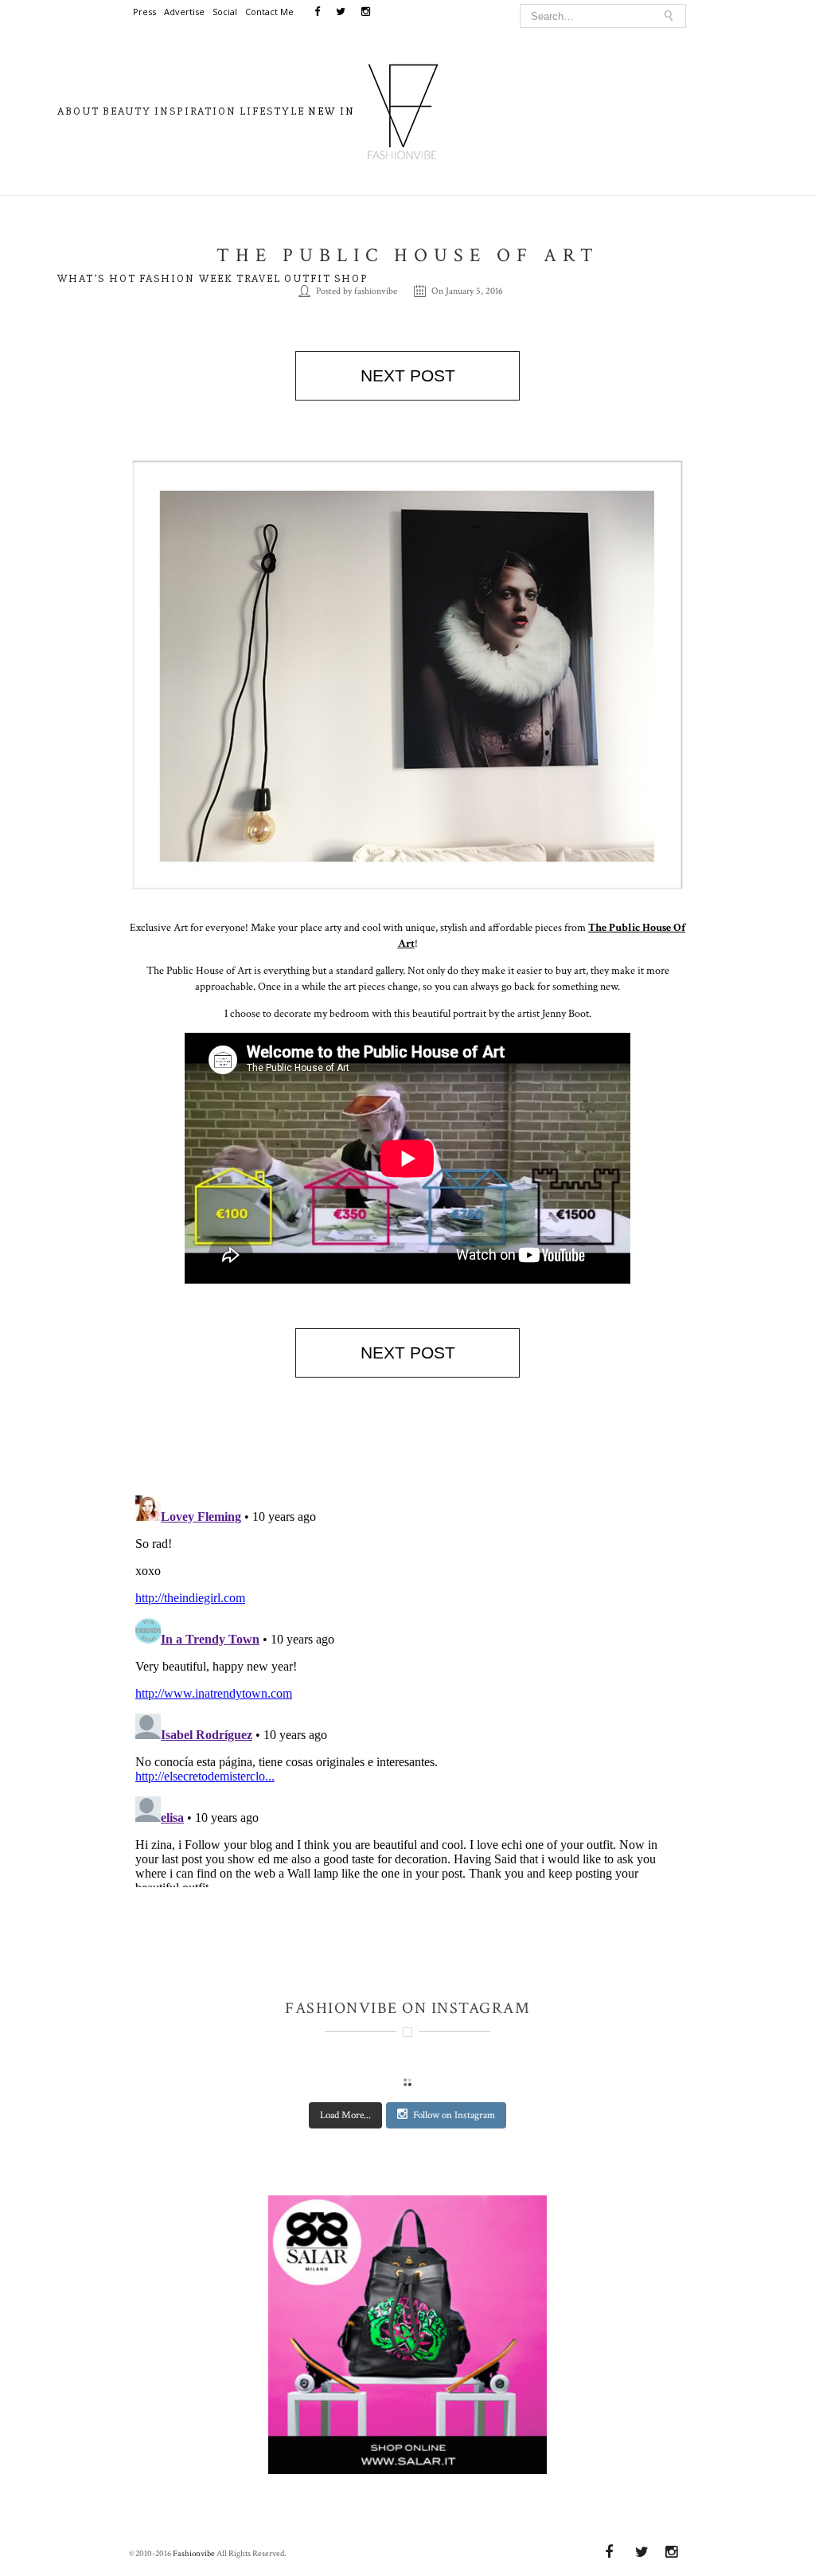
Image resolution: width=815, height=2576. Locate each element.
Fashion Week (186, 278)
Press (144, 12)
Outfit (308, 278)
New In (331, 111)
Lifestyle (272, 111)
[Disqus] (407, 1688)
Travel (259, 278)
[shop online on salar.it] (407, 2342)
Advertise (184, 12)
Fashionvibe (194, 2554)
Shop (351, 278)
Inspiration (195, 111)
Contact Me (269, 12)
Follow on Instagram (454, 2115)
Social (225, 12)
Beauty (127, 111)
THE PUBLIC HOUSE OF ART (408, 255)
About (78, 111)
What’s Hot (97, 278)
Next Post (408, 375)
